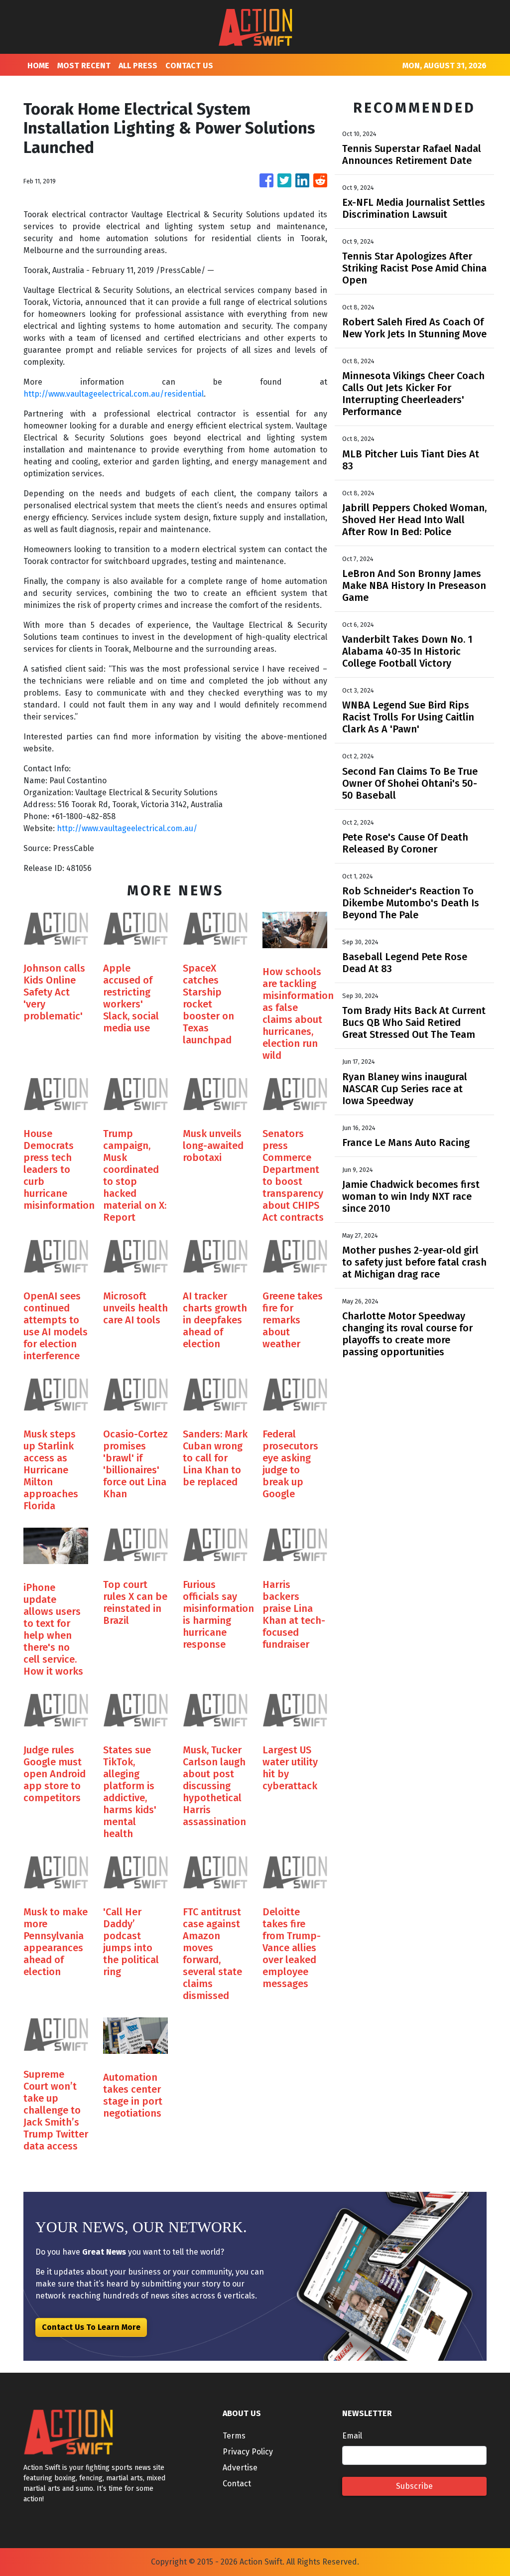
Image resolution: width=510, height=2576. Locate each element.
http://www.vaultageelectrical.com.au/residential (114, 394)
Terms (234, 2436)
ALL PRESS (138, 66)
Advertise (240, 2468)
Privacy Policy (248, 2452)
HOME (38, 66)
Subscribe (414, 2486)
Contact (237, 2484)
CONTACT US (189, 66)
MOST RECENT (84, 66)
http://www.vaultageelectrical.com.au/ (127, 828)
